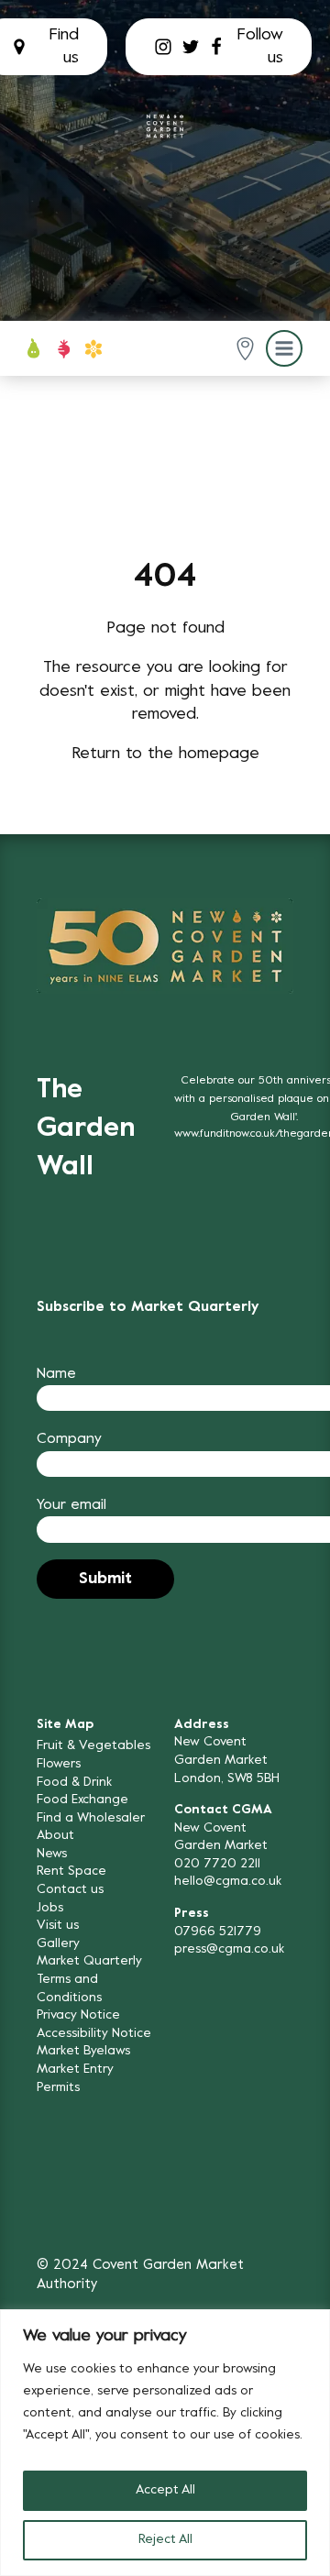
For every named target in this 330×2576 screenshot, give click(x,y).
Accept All (165, 2490)
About (55, 1836)
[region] (165, 2443)
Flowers (59, 1764)
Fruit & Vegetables (93, 1746)
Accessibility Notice (94, 2034)
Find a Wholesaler (91, 1818)
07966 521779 (218, 1932)
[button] (245, 349)
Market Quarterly (89, 1961)
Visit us (58, 1926)
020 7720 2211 (217, 1864)
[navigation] (165, 127)
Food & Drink (74, 1783)
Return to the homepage (165, 754)
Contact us (70, 1890)
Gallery (58, 1944)
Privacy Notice (78, 2015)
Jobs (50, 1908)
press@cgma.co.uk (229, 1949)
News (52, 1854)
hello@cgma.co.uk (228, 1882)
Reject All (165, 2540)
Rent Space (71, 1871)
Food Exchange (82, 1800)
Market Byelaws (83, 2051)
